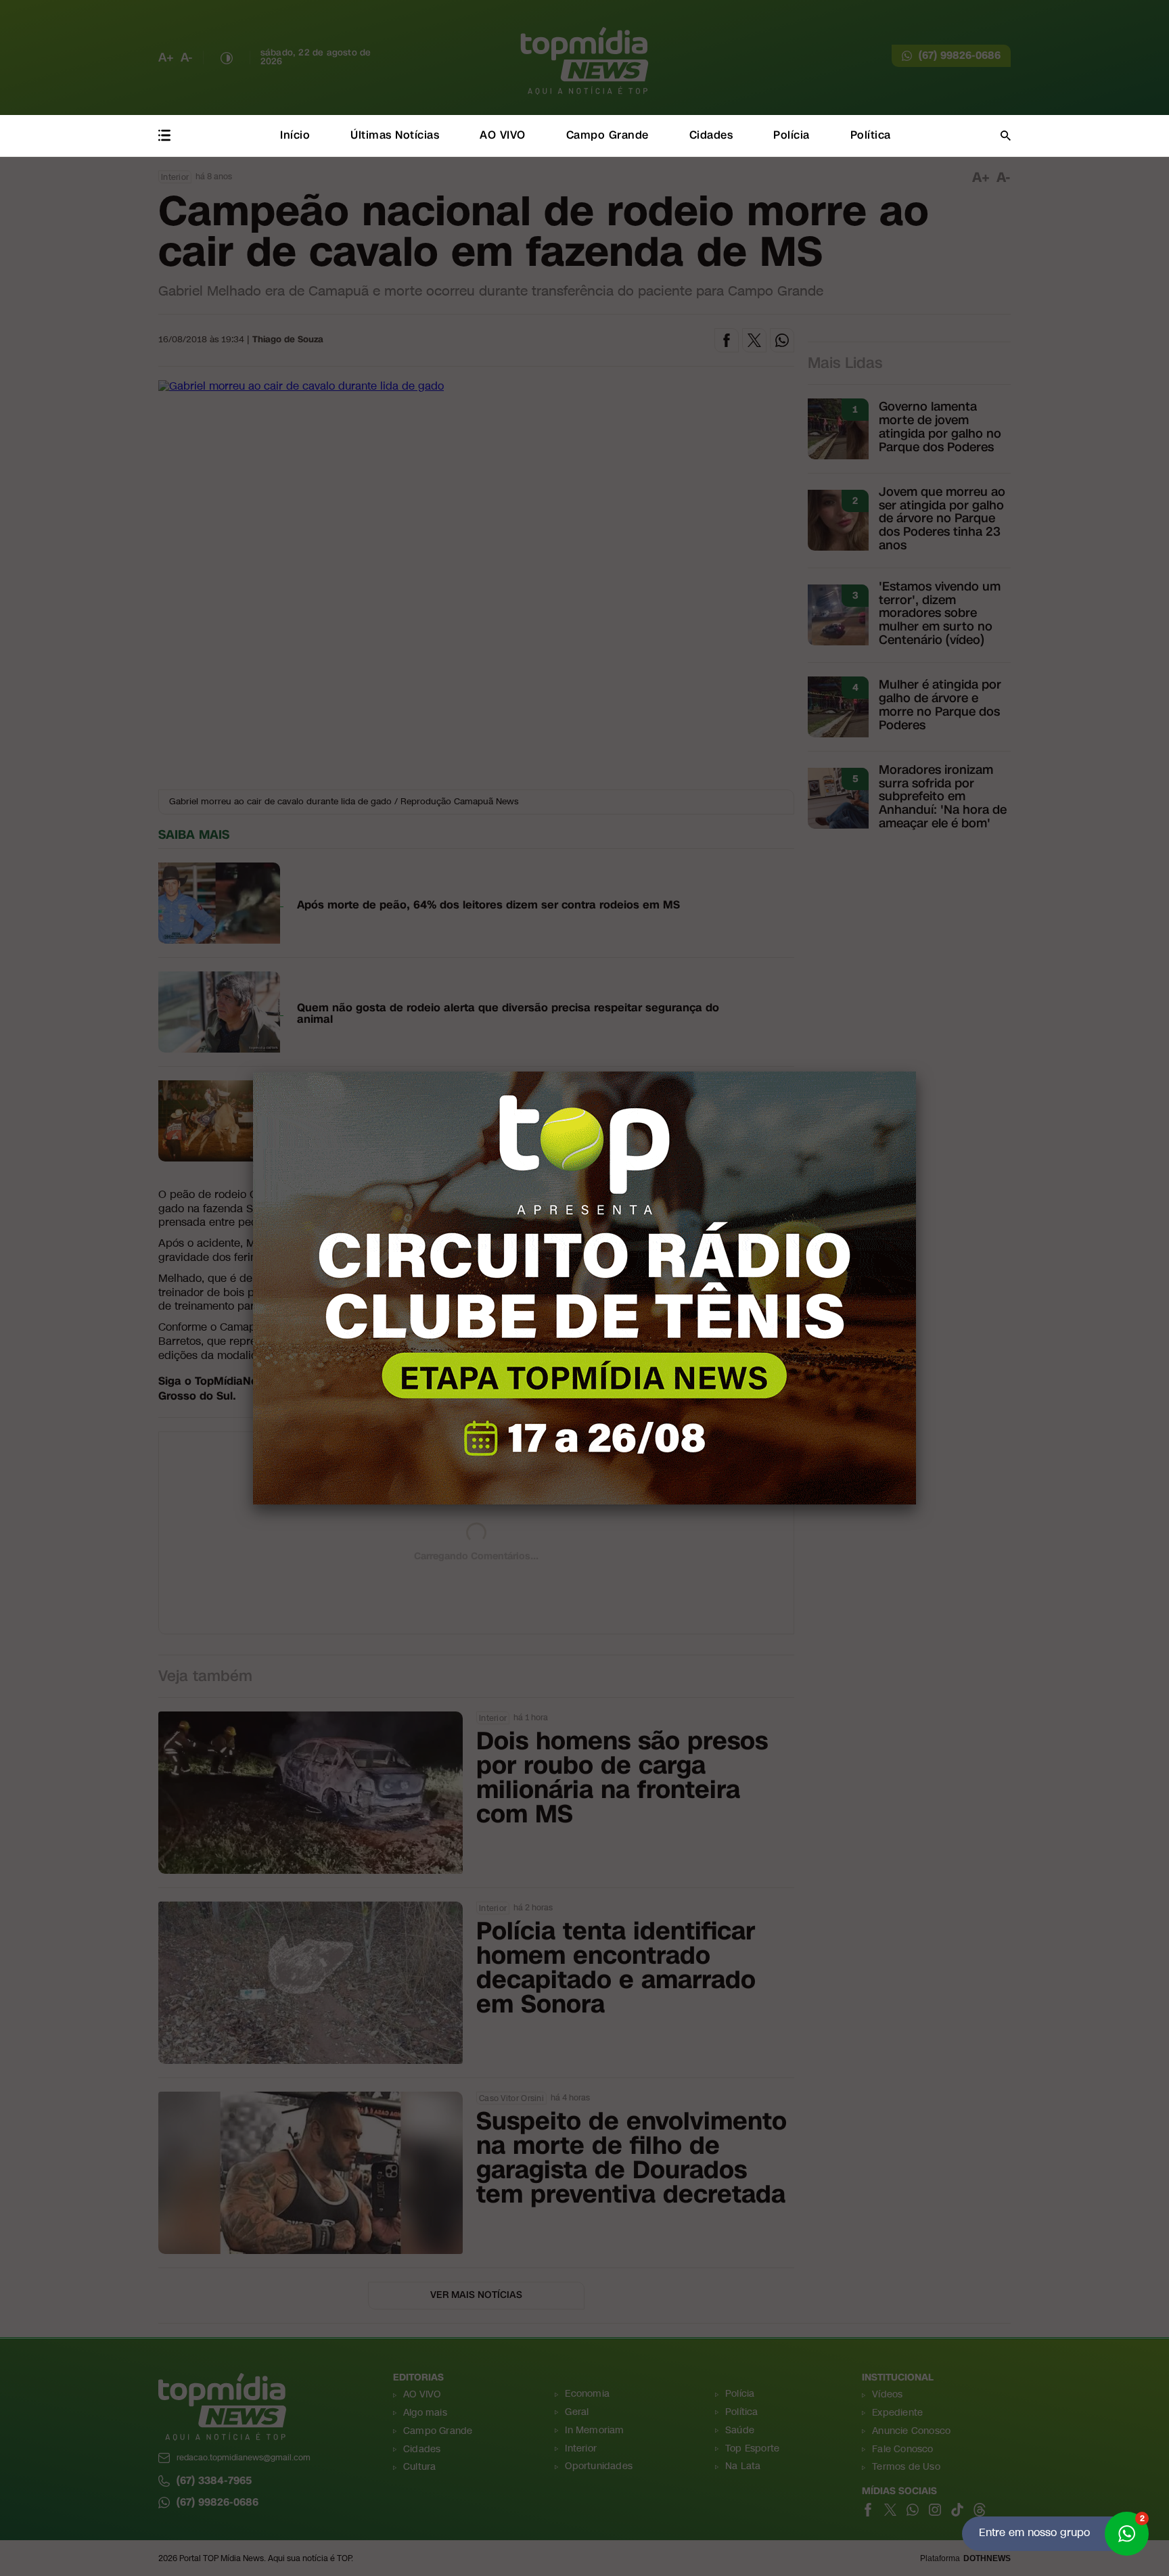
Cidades (711, 135)
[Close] (916, 1072)
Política (871, 135)
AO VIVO (503, 135)
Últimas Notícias (395, 135)
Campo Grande (608, 135)
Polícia (792, 135)
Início (295, 135)
